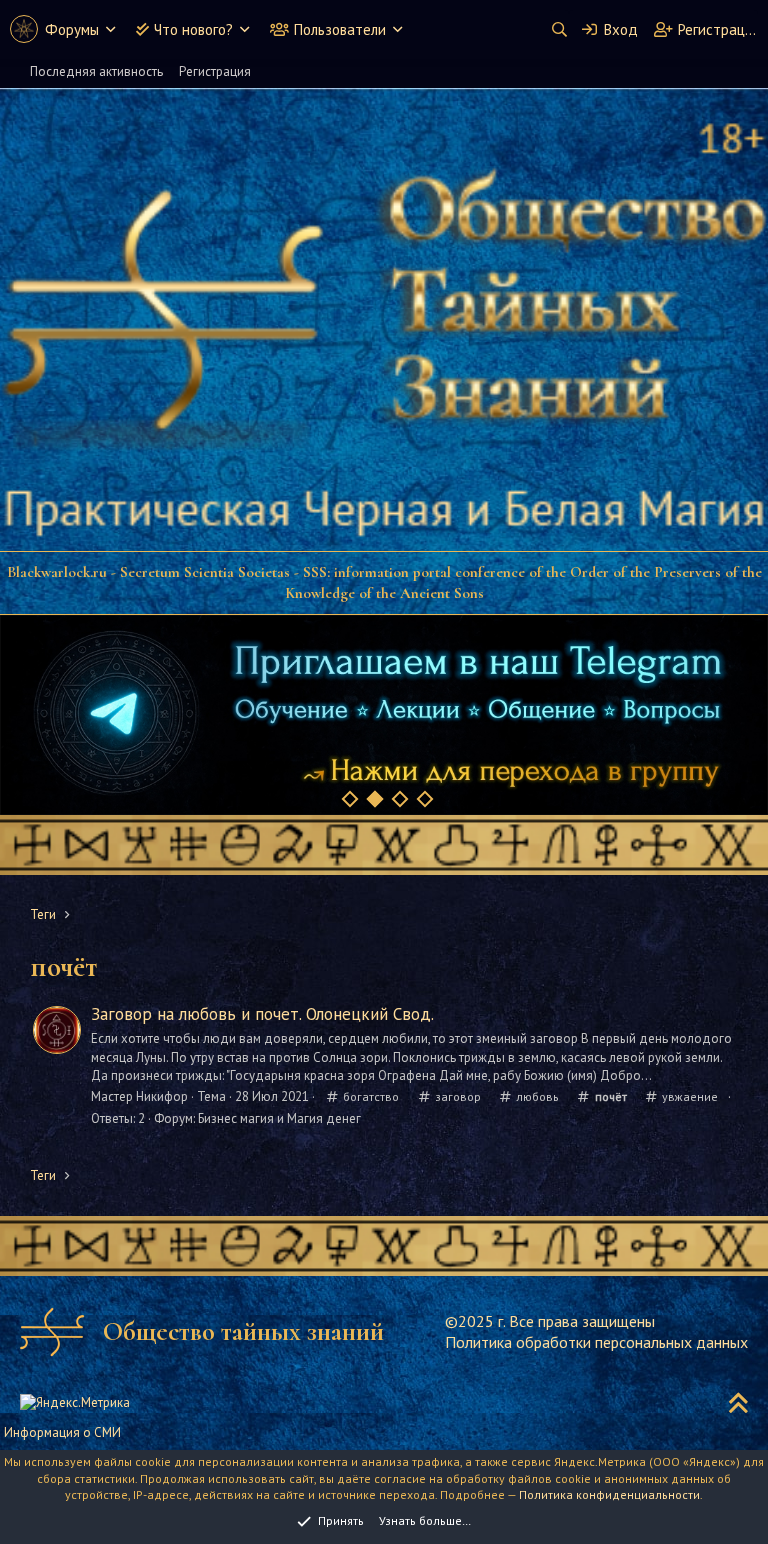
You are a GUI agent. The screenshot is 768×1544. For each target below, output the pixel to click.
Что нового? (193, 29)
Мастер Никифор (139, 1096)
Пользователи (340, 29)
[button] (110, 29)
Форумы (72, 29)
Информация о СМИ (62, 1432)
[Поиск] (559, 29)
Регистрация (215, 71)
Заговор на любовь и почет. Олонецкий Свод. (262, 1014)
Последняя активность (96, 71)
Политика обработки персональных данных (596, 1342)
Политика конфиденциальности (609, 1494)
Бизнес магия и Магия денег (279, 1118)
